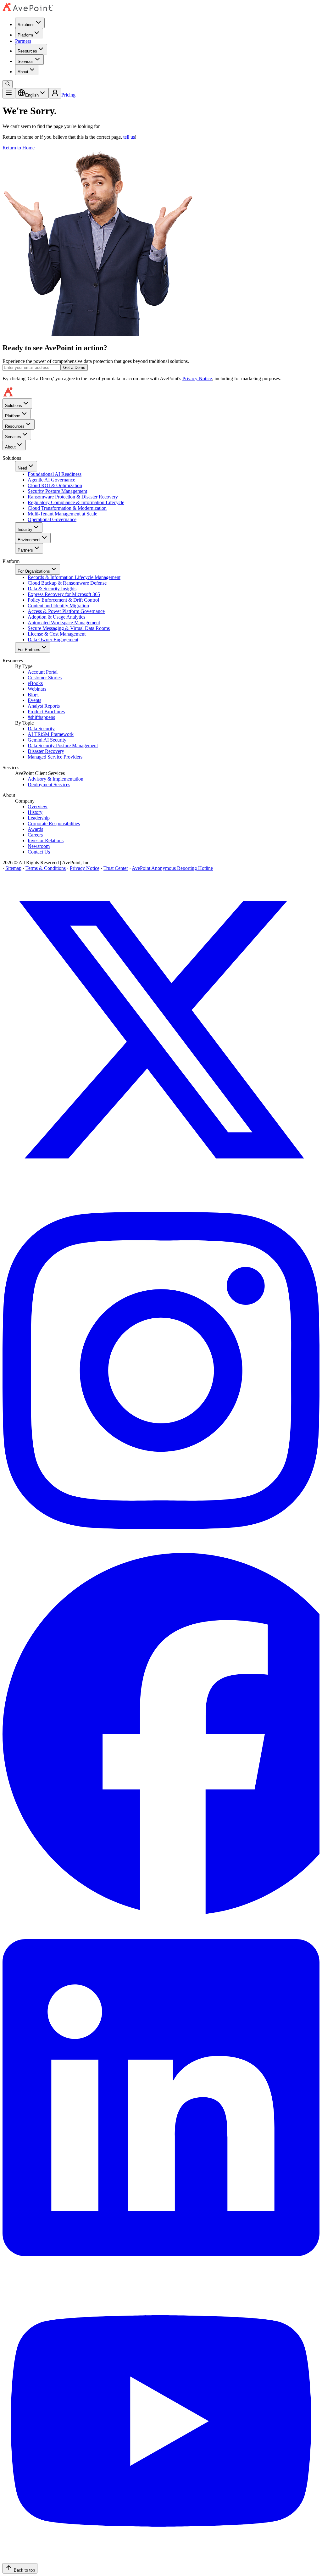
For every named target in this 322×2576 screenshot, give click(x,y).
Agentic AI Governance (51, 480)
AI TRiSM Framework (51, 734)
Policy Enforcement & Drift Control (63, 600)
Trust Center (116, 868)
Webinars (37, 689)
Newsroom (39, 846)
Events (34, 700)
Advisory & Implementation (56, 779)
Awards (35, 829)
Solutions (26, 25)
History (35, 812)
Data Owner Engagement (53, 640)
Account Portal (43, 672)
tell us (129, 137)
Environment (29, 540)
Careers (35, 835)
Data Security (41, 729)
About (23, 72)
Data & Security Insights (52, 589)
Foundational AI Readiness (55, 474)
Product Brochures (46, 712)
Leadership (39, 818)
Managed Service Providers (55, 757)
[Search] (8, 84)
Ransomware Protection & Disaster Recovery (73, 497)
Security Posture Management (57, 491)
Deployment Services (49, 784)
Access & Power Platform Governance (66, 611)
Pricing (68, 95)
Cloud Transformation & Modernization (67, 508)
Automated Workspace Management (64, 623)
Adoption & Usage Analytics (56, 617)
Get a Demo (74, 367)
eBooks (35, 683)
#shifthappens (41, 717)
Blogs (33, 695)
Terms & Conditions (46, 868)
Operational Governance (52, 519)
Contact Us (39, 852)
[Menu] (9, 93)
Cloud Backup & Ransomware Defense (67, 583)
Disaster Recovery (46, 751)
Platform (25, 35)
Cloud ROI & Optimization (55, 485)
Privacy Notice (197, 378)
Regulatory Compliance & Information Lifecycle (76, 502)
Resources (27, 51)
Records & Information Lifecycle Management (74, 577)
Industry (25, 529)
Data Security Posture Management (63, 746)
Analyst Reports (44, 706)
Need (22, 468)
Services (26, 61)
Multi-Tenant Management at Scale (62, 514)
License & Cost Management (57, 634)
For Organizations (34, 571)
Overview (38, 807)
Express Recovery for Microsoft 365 (64, 594)
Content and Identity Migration (58, 606)
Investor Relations (46, 840)
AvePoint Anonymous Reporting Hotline (172, 868)
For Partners (29, 650)
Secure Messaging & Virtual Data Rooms (69, 628)
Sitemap (13, 868)
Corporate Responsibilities (54, 823)
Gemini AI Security (47, 740)
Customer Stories (45, 678)
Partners (23, 41)
